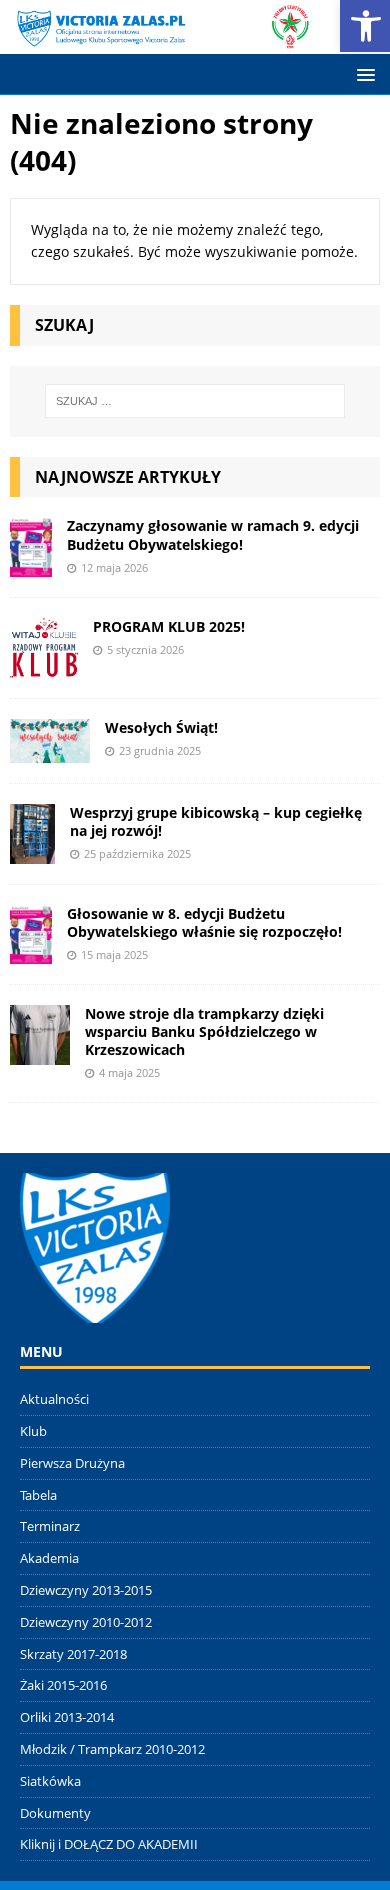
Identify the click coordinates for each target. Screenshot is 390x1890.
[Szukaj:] (195, 401)
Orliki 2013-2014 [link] (67, 1717)
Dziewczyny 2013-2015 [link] (86, 1590)
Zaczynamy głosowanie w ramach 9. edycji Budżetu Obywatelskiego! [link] (213, 534)
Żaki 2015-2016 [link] (63, 1685)
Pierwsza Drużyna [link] (72, 1463)
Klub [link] (33, 1431)
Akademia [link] (49, 1558)
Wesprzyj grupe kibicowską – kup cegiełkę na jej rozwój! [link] (216, 821)
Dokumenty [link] (55, 1813)
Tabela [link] (38, 1495)
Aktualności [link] (54, 1399)
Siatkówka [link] (50, 1781)
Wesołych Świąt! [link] (161, 727)
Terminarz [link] (50, 1526)
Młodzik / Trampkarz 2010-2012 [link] (112, 1749)
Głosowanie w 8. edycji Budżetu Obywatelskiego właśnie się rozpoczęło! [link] (204, 922)
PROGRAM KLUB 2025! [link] (169, 626)
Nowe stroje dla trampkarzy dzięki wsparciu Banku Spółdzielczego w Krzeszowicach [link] (204, 1031)
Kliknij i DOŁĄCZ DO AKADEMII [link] (109, 1844)
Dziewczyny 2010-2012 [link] (86, 1622)
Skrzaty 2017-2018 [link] (73, 1654)
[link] (161, 37)
